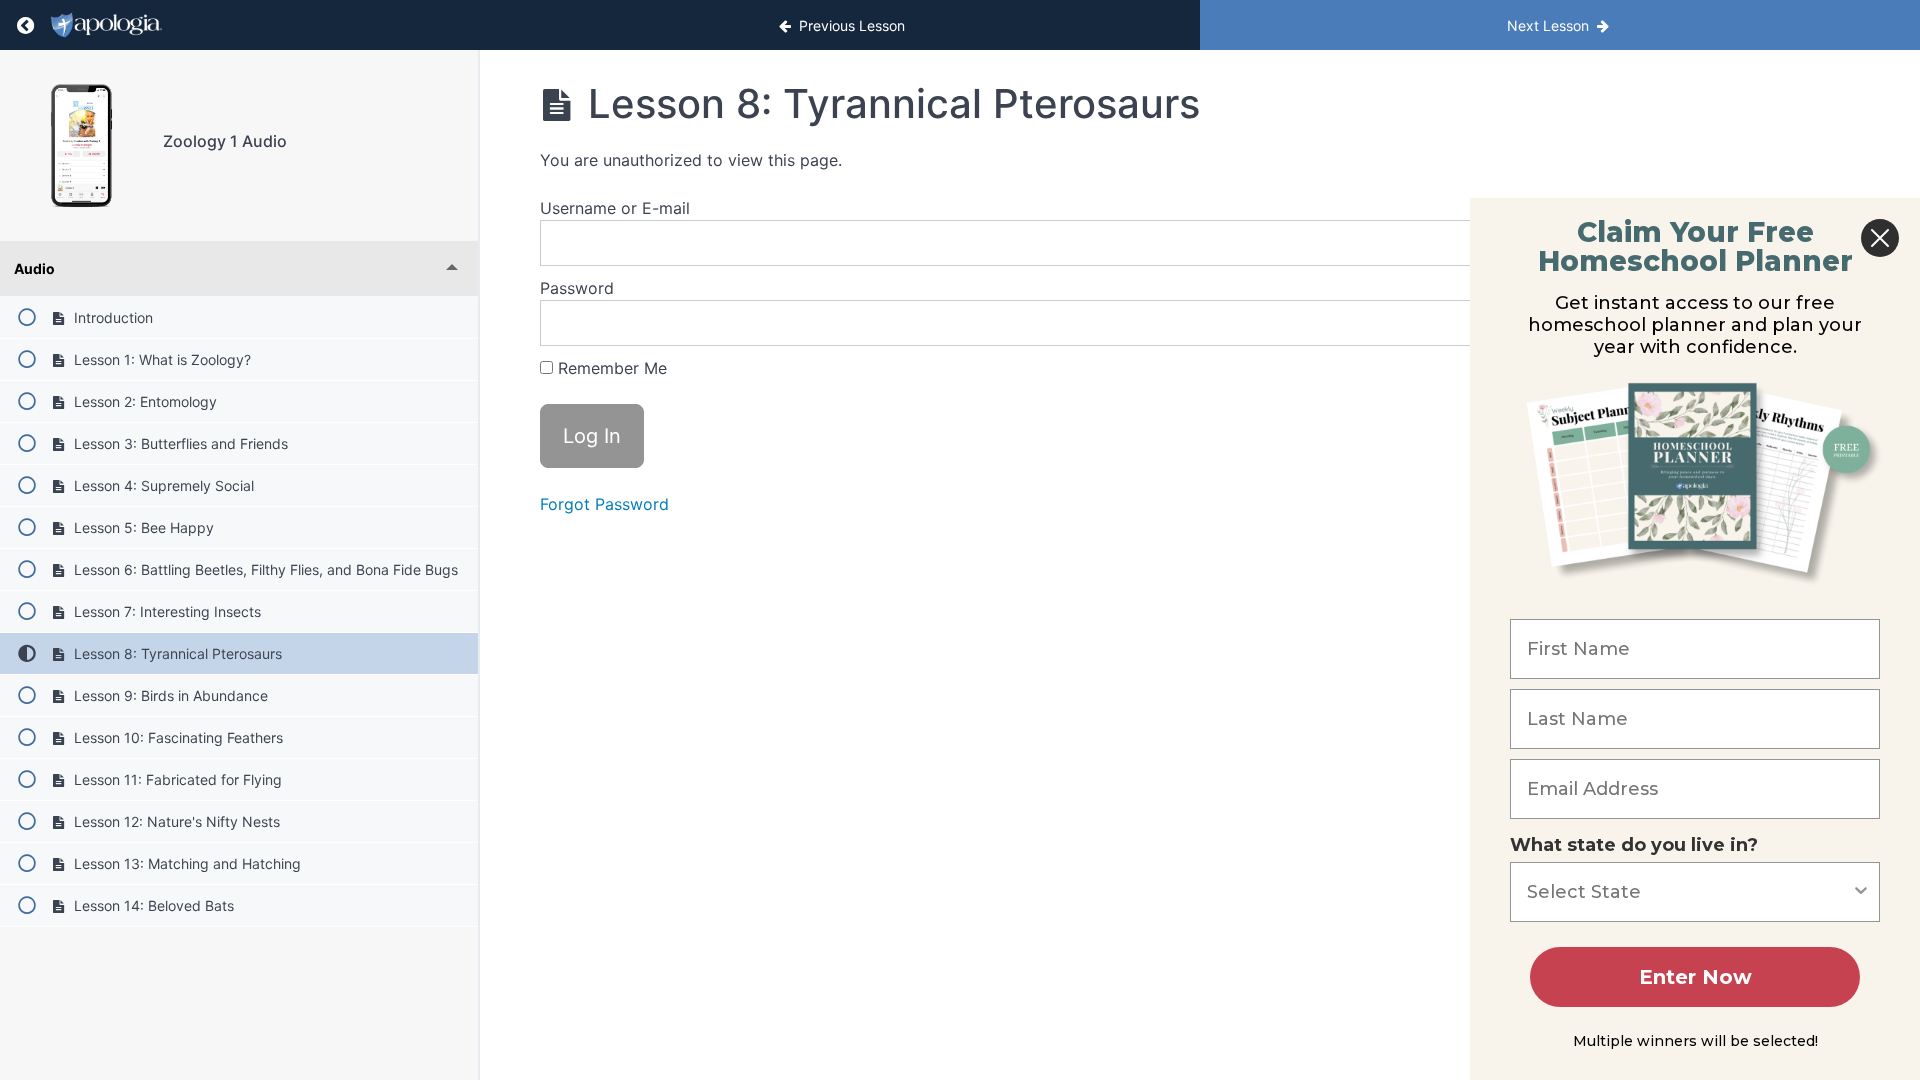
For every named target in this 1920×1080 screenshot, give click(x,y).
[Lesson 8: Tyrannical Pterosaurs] (81, 145)
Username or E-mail (615, 208)
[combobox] (1689, 892)
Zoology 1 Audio (225, 141)
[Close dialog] (1880, 238)
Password (577, 288)
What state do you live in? (1634, 845)
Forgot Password (604, 504)
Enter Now (1695, 977)
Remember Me (610, 368)
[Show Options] (1861, 892)
